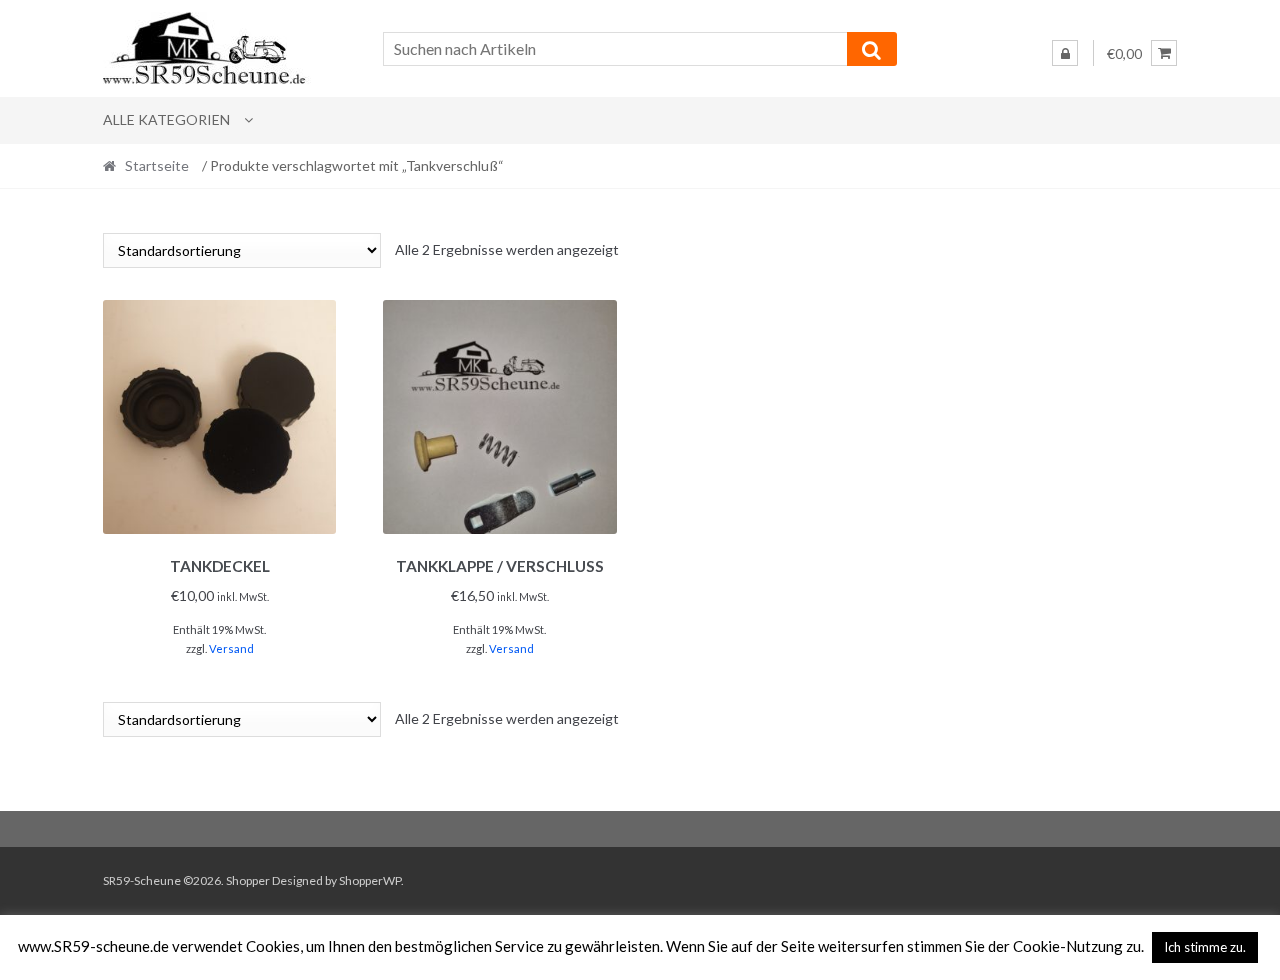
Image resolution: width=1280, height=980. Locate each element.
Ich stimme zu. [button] (1205, 947)
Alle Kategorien (166, 119)
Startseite (157, 165)
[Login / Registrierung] (1065, 53)
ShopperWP (370, 880)
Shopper (248, 880)
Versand (231, 648)
